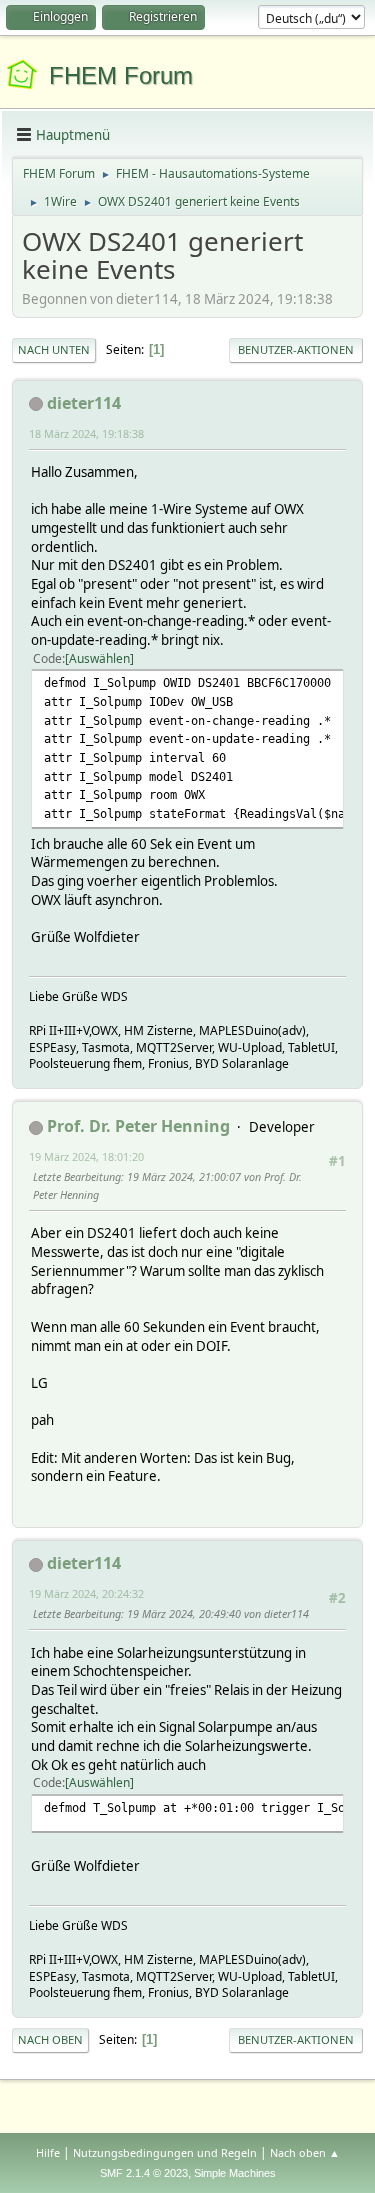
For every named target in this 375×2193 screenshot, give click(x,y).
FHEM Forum (121, 75)
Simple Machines (235, 2173)
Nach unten (54, 349)
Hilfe (48, 2152)
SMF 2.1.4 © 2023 (144, 2173)
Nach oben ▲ (305, 2152)
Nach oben (50, 2039)
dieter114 (84, 403)
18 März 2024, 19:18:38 (86, 433)
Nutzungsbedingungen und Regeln (165, 2152)
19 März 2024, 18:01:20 (86, 1156)
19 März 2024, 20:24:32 (86, 1593)
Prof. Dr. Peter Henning (138, 1126)
